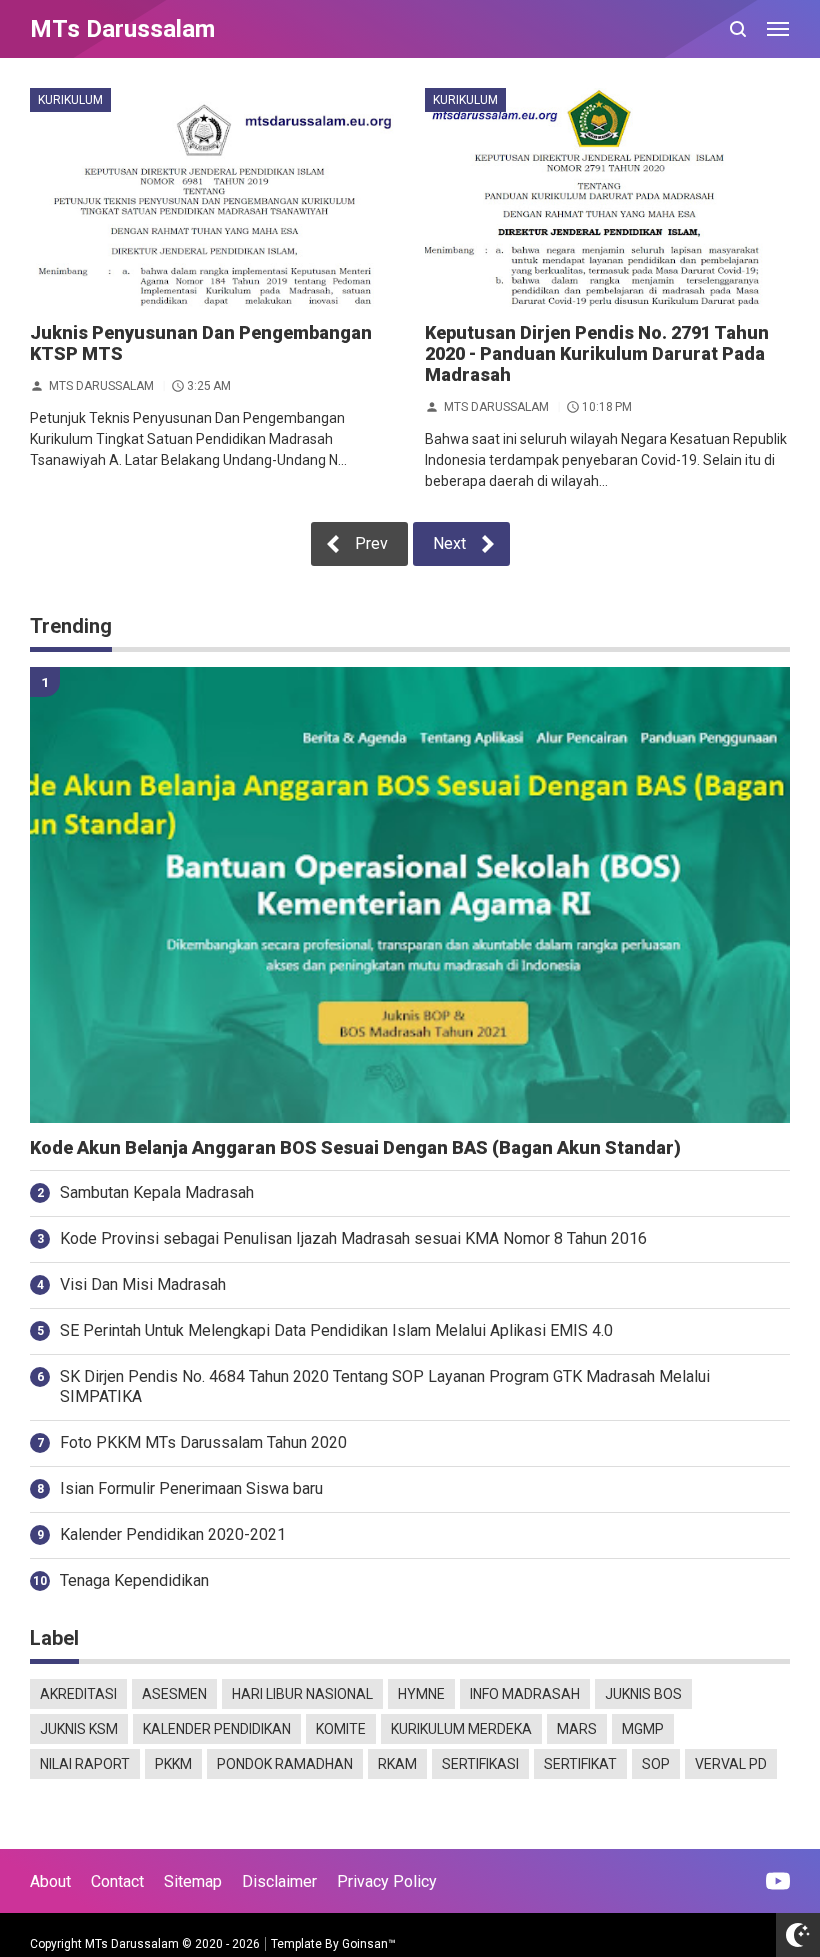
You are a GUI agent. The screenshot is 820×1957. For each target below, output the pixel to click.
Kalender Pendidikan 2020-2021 (173, 1534)
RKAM (397, 1764)
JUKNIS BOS (643, 1694)
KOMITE (341, 1729)
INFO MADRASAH (525, 1694)
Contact (117, 1881)
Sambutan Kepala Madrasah (157, 1192)
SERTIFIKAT (580, 1764)
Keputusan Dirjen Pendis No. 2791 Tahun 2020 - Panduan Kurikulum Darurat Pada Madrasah (597, 353)
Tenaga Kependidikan (134, 1580)
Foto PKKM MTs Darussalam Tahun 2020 (203, 1442)
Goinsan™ (369, 1944)
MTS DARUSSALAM (101, 385)
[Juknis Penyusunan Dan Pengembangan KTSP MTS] (212, 197)
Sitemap (193, 1881)
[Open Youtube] (778, 1881)
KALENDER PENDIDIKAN (217, 1729)
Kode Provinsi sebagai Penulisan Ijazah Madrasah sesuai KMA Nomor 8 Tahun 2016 (353, 1238)
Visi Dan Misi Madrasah (143, 1284)
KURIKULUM (70, 100)
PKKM (173, 1764)
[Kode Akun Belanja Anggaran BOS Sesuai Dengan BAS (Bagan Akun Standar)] (410, 895)
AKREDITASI (78, 1694)
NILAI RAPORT (85, 1764)
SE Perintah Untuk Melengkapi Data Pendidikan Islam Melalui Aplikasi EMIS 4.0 (336, 1330)
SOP (656, 1764)
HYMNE (421, 1694)
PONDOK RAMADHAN (285, 1764)
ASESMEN (174, 1694)
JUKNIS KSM (79, 1729)
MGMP (643, 1729)
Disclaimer (279, 1881)
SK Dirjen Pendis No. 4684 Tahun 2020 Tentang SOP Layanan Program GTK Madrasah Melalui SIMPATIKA (385, 1387)
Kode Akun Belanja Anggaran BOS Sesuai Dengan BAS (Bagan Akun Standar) (355, 1148)
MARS (577, 1729)
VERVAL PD (731, 1764)
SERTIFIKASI (480, 1764)
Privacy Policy (387, 1881)
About (50, 1881)
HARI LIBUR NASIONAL (302, 1694)
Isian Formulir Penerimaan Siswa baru (191, 1488)
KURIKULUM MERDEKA (461, 1729)
